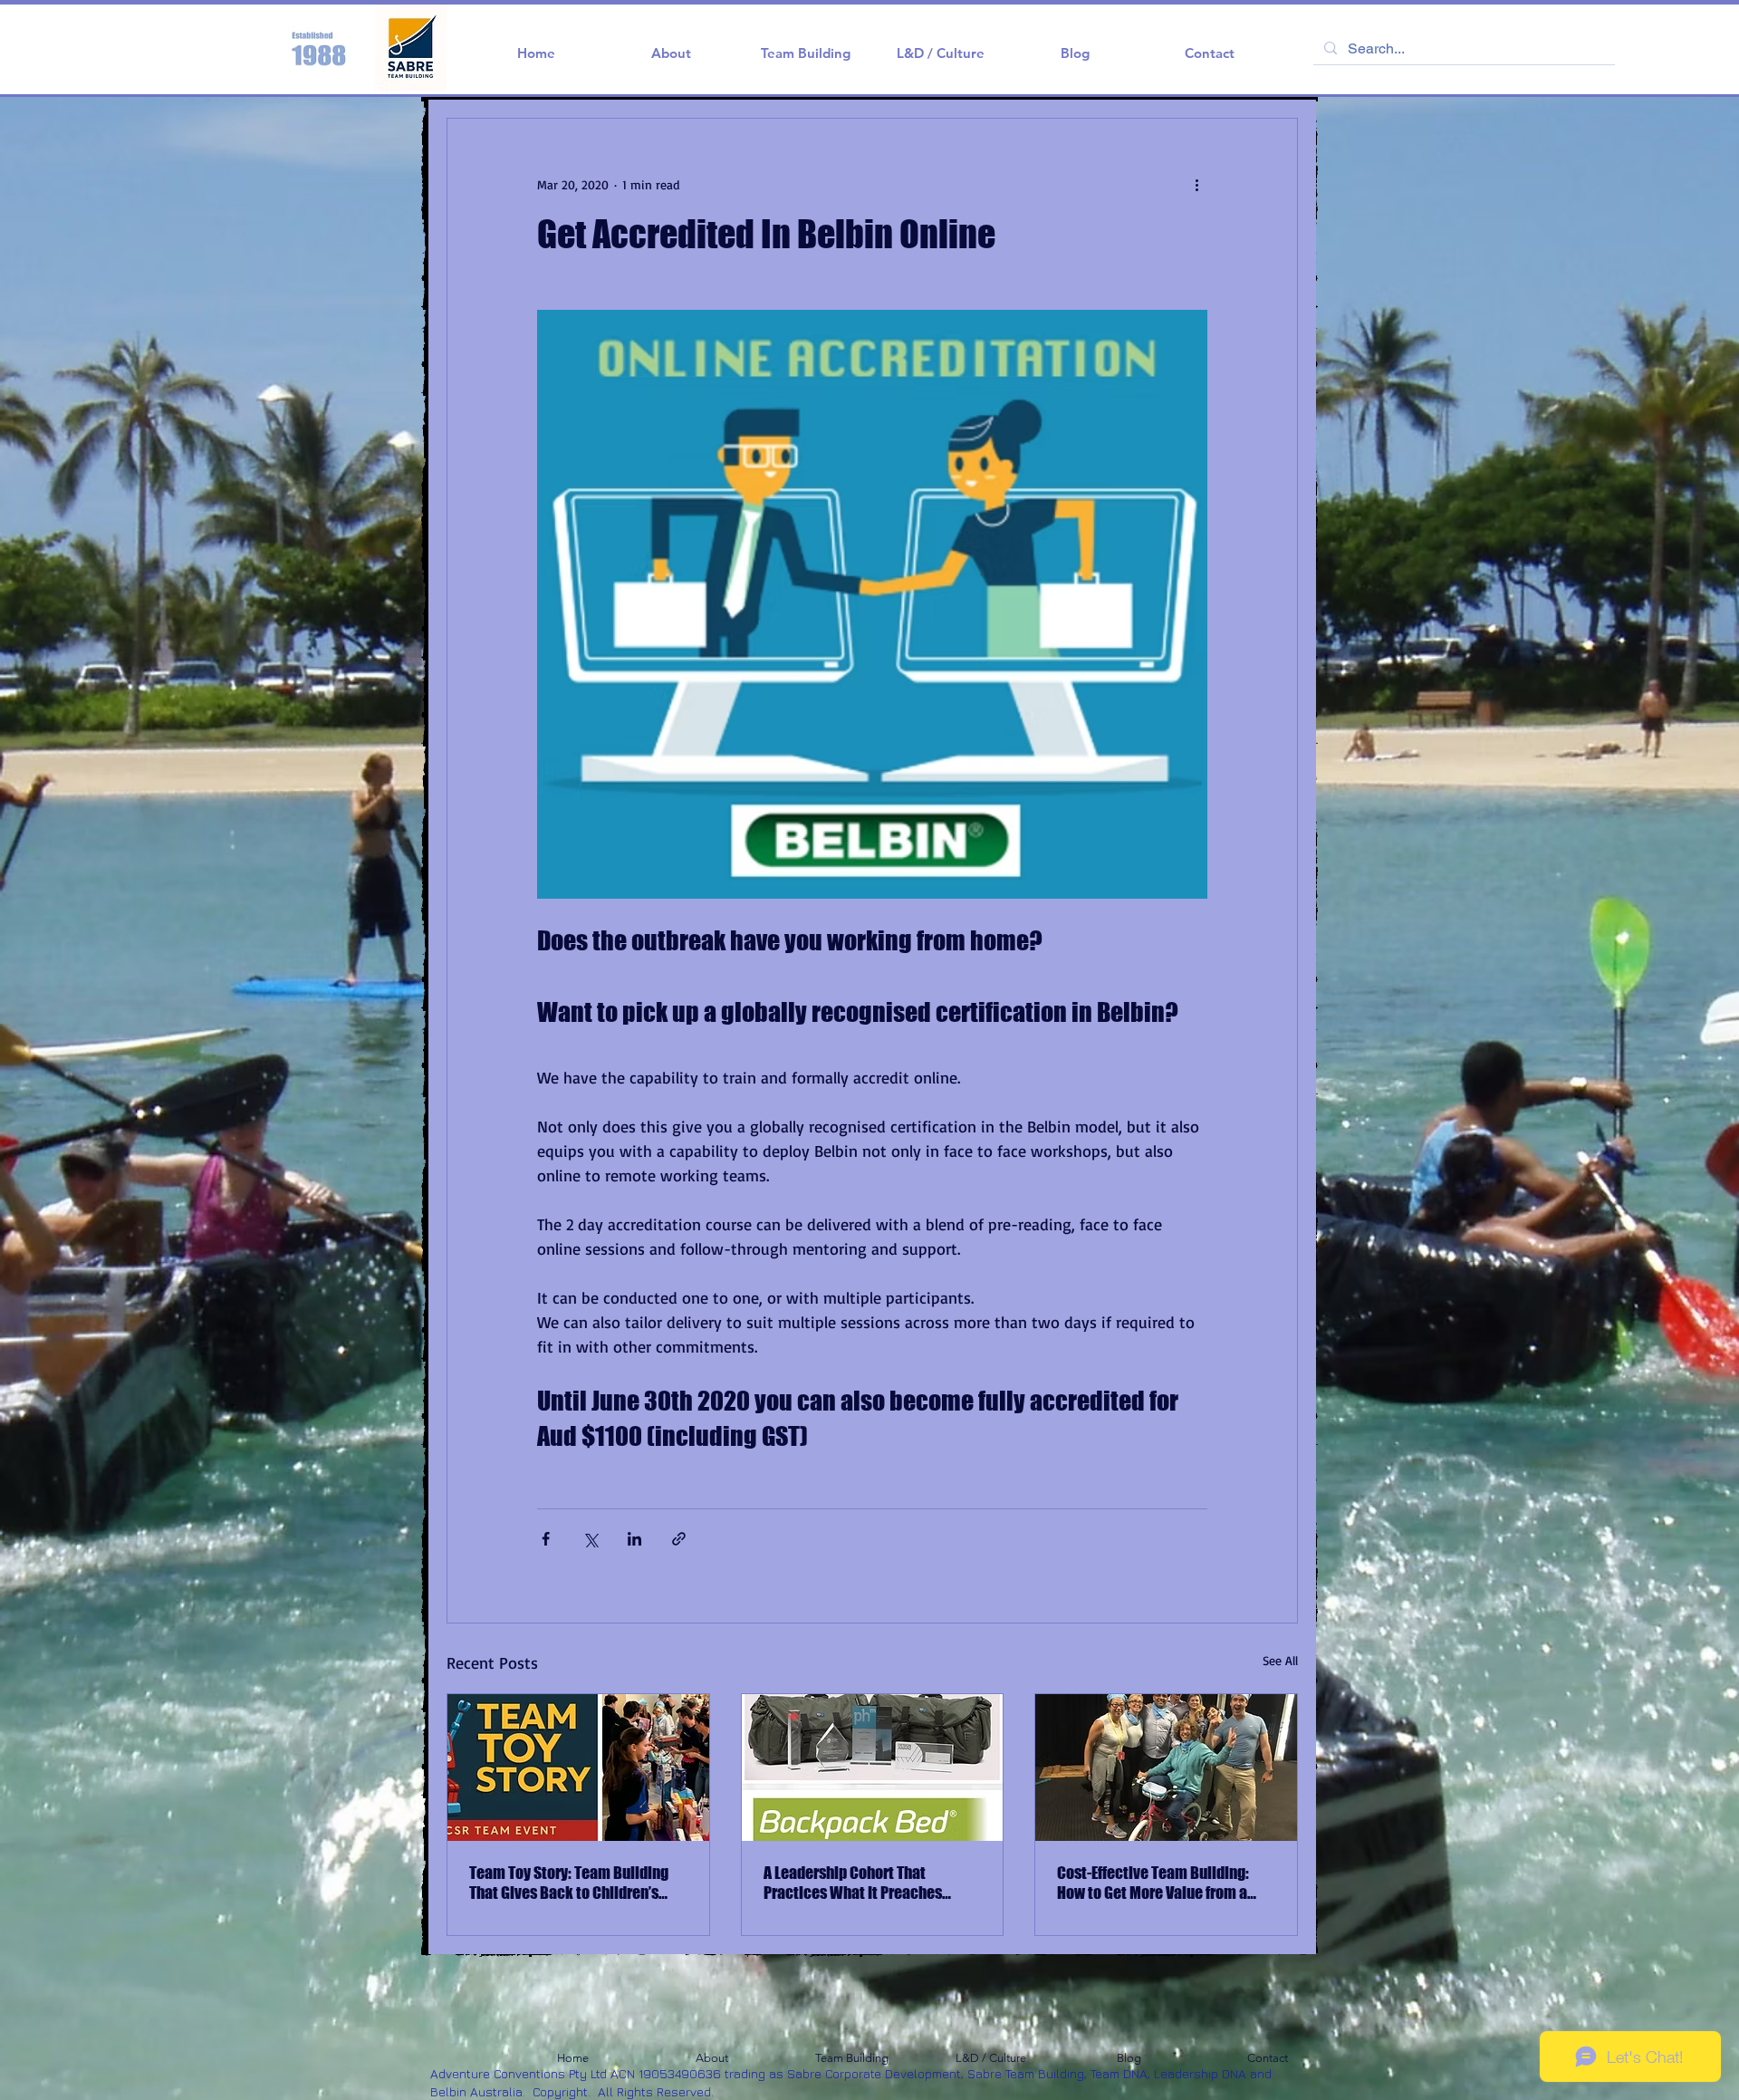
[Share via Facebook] (546, 1539)
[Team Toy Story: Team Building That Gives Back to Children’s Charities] (578, 1768)
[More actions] (1196, 184)
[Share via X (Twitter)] (590, 1539)
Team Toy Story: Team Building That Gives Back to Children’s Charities (569, 1883)
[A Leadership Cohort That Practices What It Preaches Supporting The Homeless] (873, 1768)
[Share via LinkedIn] (634, 1539)
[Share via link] (679, 1539)
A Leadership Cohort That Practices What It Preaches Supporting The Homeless (853, 1883)
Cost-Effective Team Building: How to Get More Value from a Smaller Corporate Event (1153, 1883)
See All (1280, 1660)
